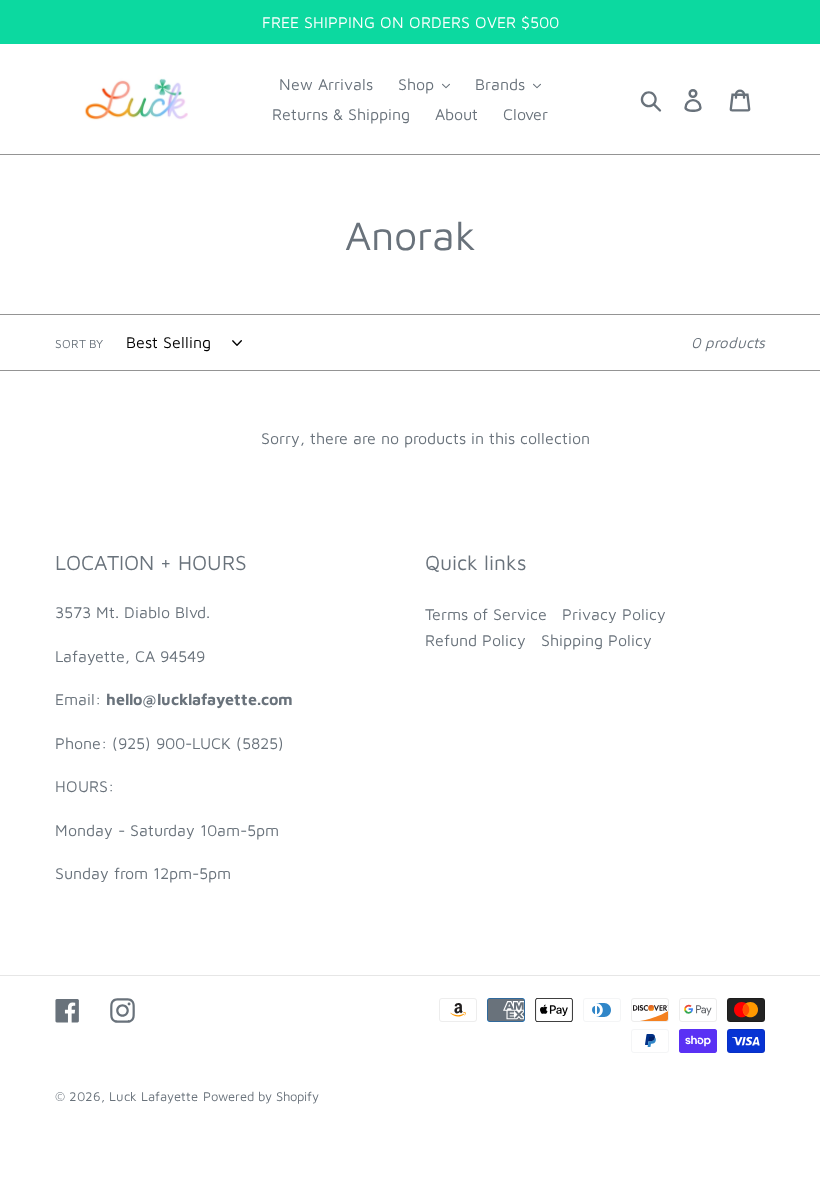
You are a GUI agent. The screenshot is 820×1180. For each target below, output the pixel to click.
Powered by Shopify (261, 1096)
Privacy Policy (614, 614)
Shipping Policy (596, 640)
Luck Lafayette (153, 1096)
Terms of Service (486, 614)
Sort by (79, 343)
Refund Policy (475, 640)
